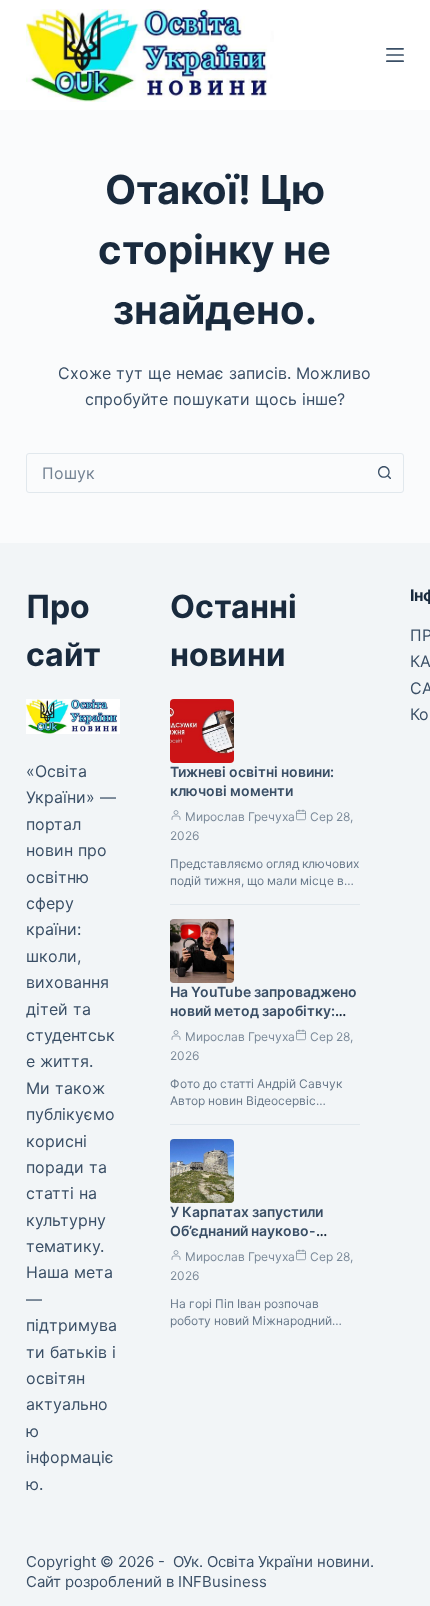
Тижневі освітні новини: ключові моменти (252, 781)
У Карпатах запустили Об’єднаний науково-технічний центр (246, 1230)
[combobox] (196, 473)
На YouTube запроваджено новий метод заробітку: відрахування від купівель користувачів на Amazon (263, 1020)
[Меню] (395, 55)
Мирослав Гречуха (240, 816)
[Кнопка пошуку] (384, 473)
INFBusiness (222, 1581)
